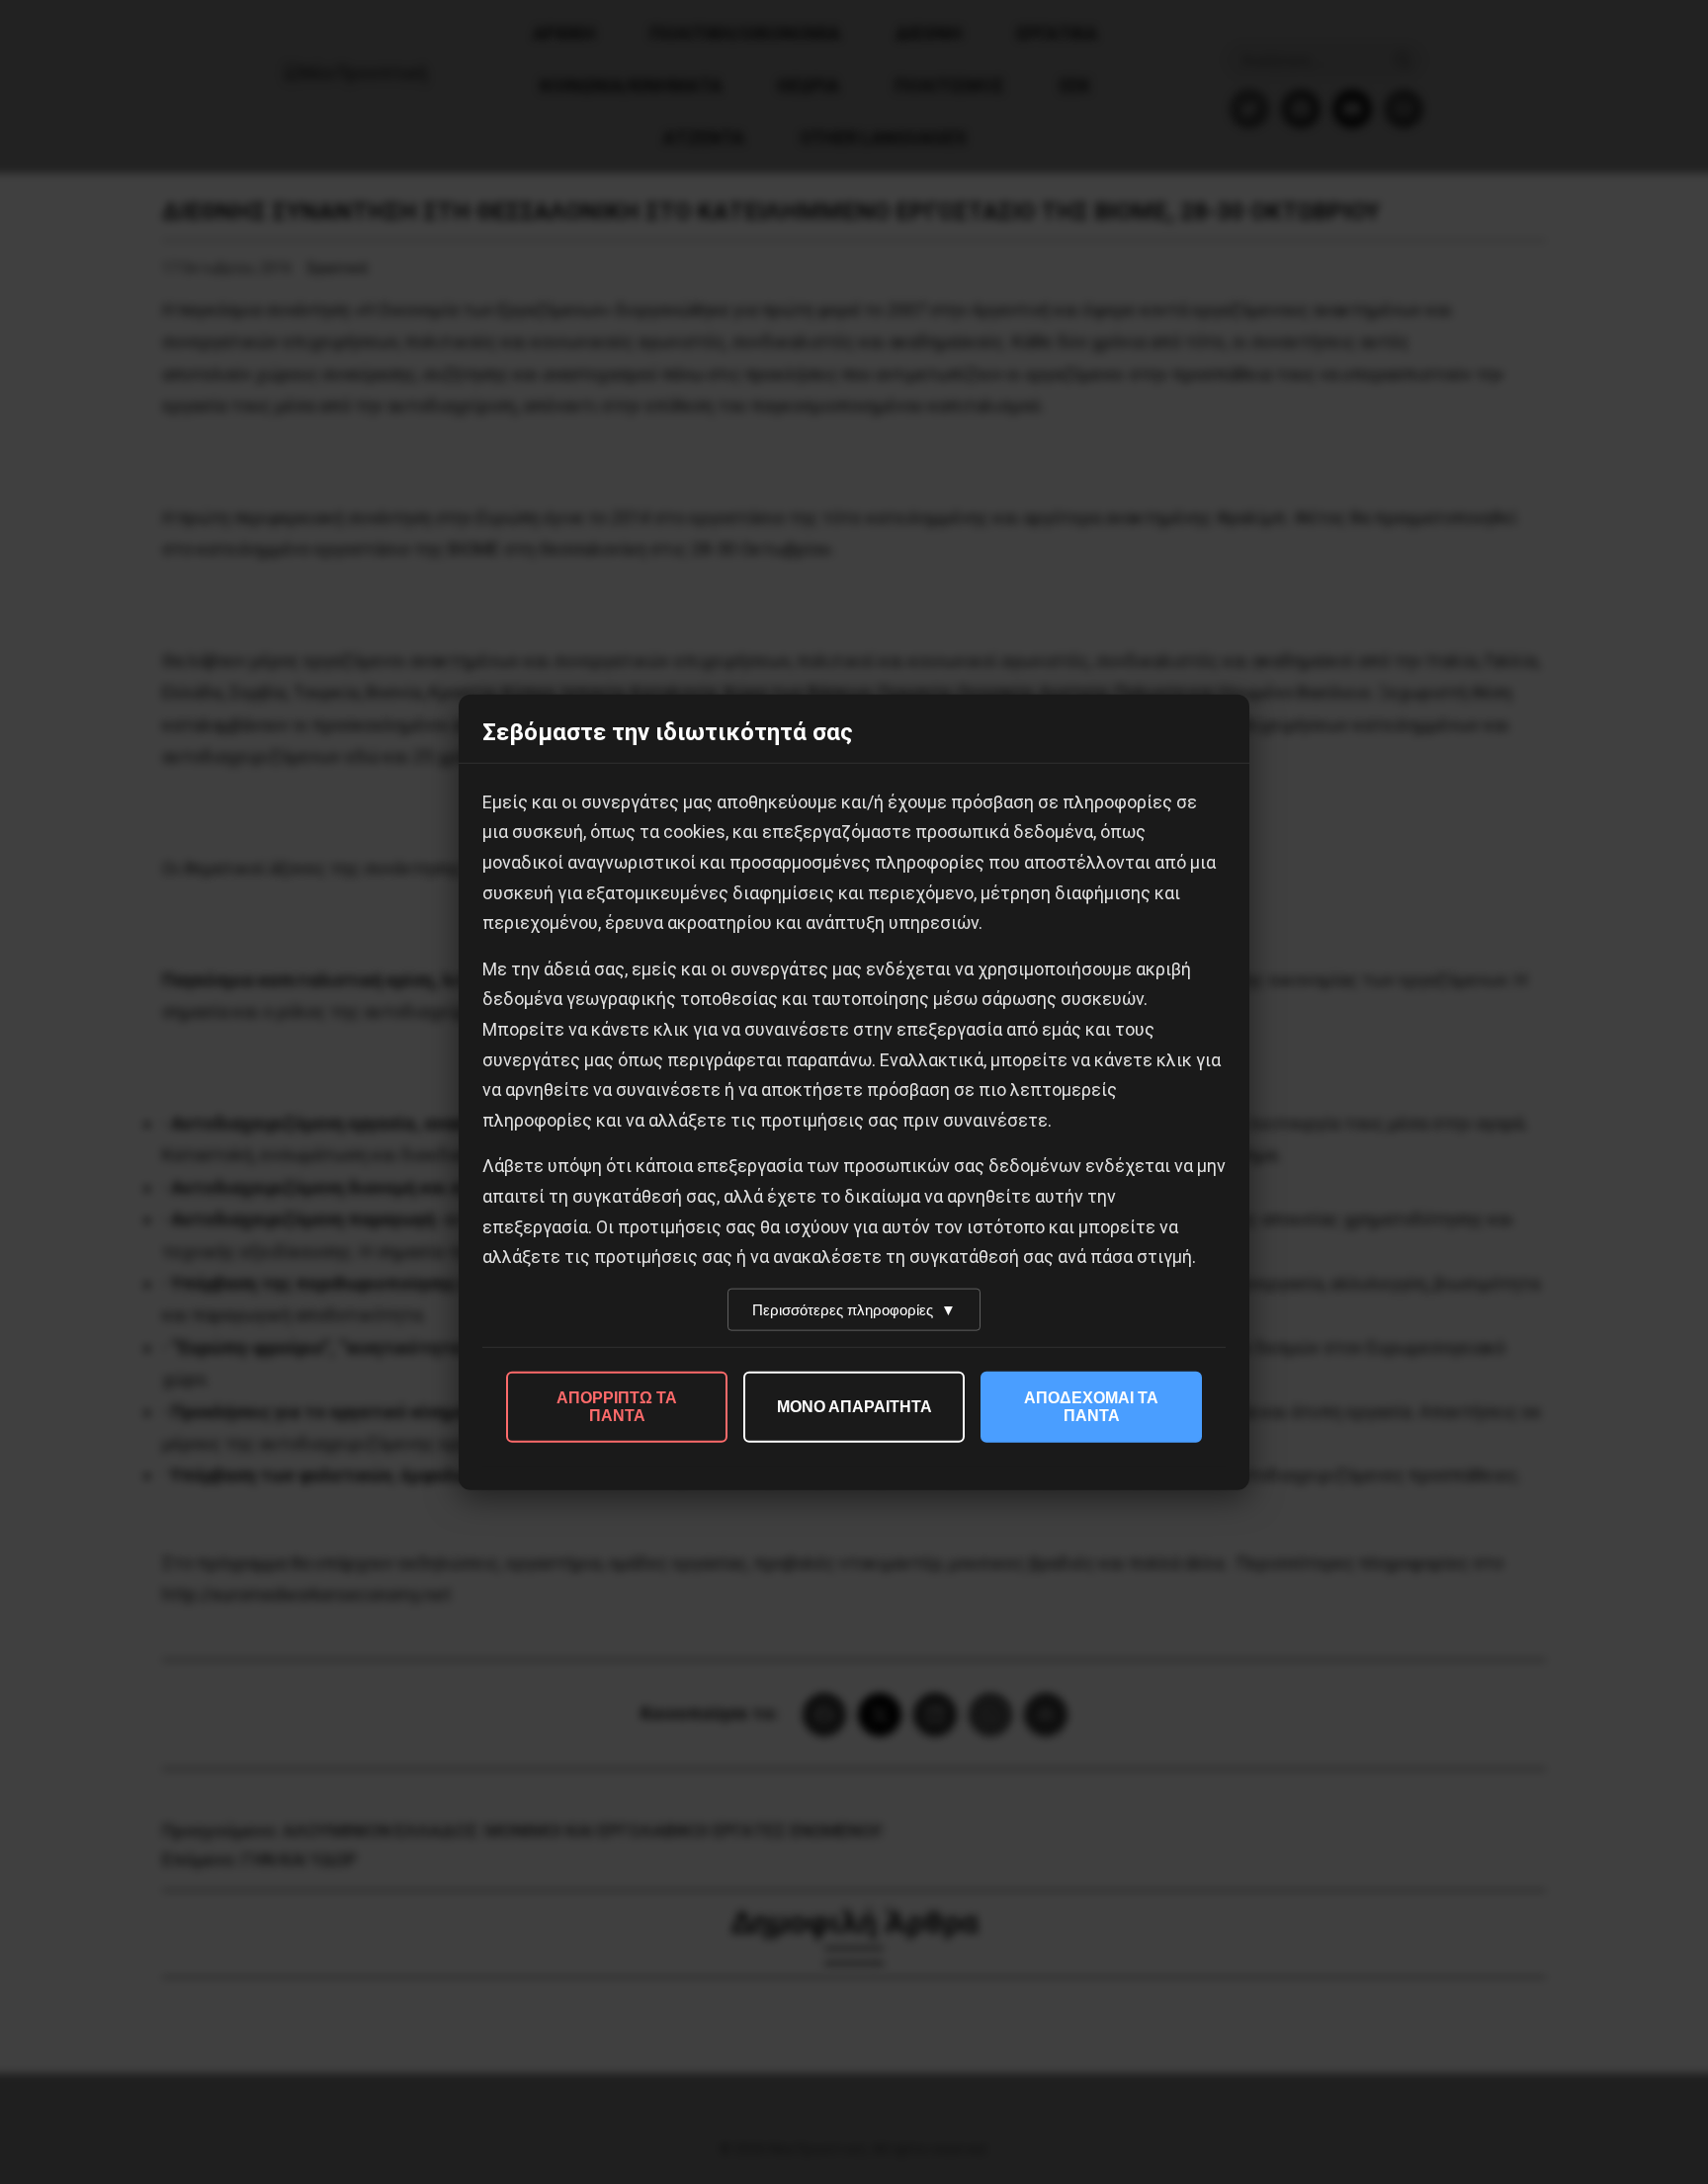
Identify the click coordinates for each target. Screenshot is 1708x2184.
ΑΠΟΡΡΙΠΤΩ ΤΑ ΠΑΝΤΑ (617, 1406)
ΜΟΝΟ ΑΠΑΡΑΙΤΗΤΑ (854, 1406)
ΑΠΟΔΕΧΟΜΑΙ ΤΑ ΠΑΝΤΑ (1091, 1406)
